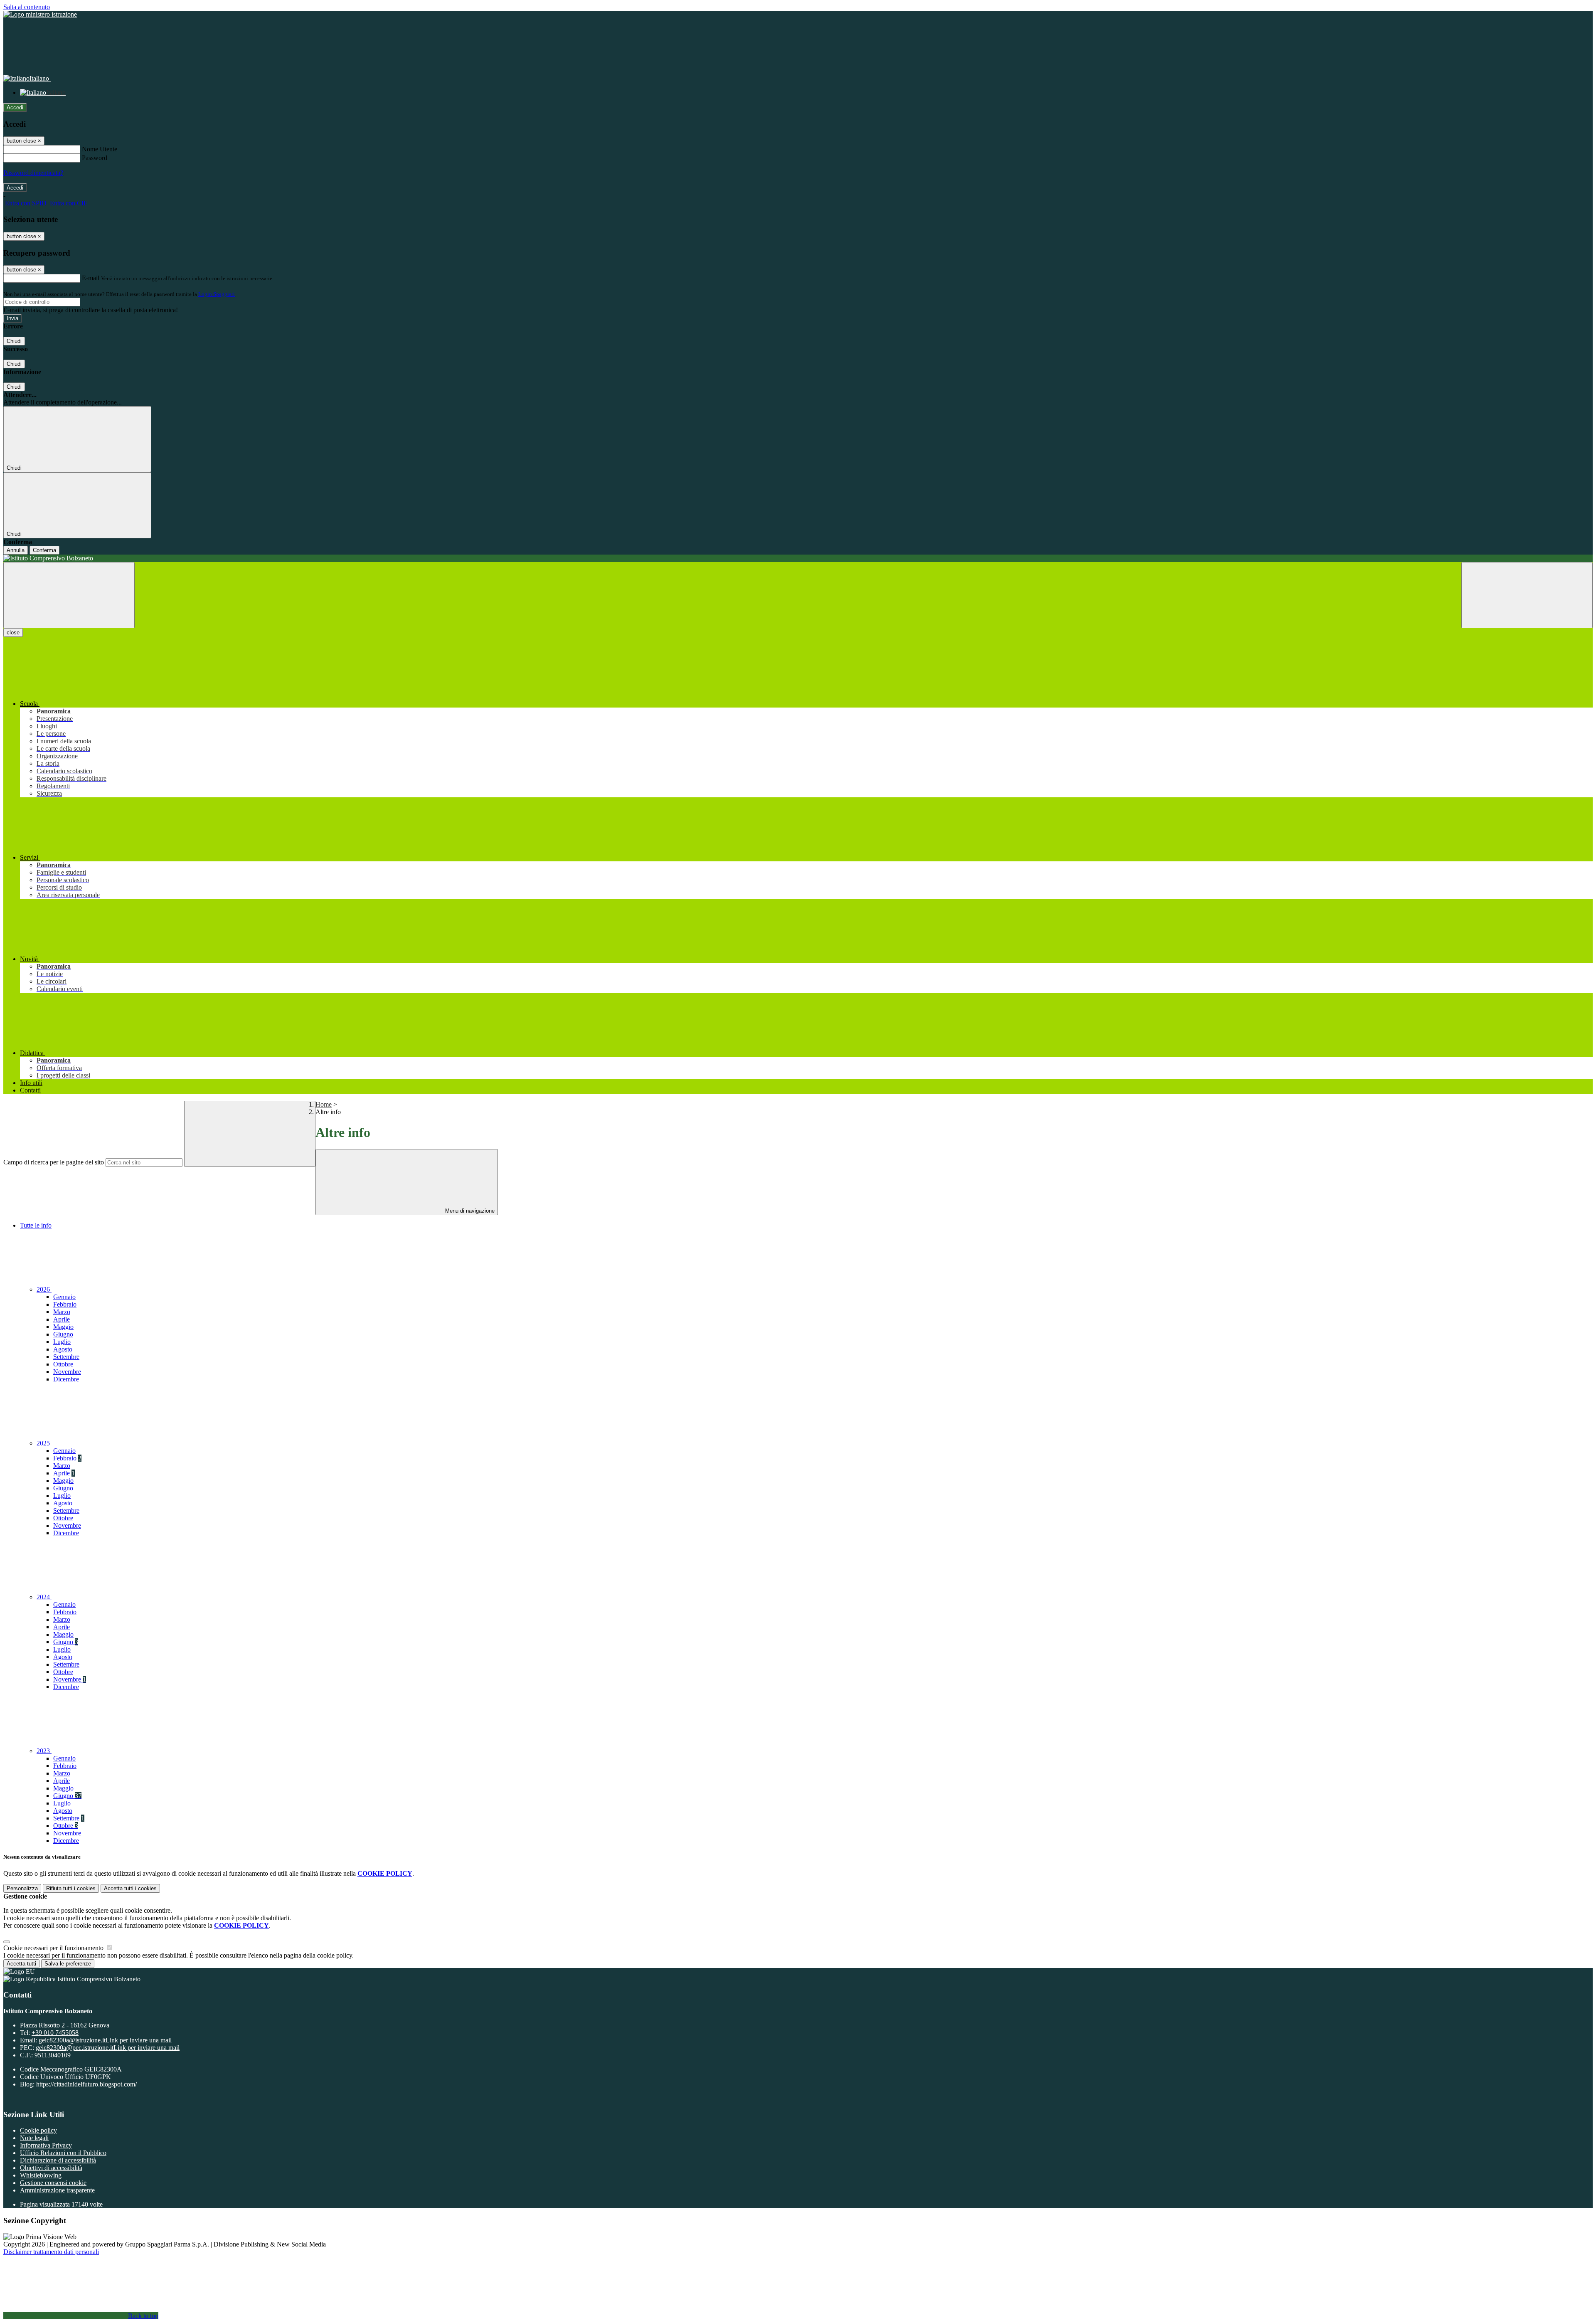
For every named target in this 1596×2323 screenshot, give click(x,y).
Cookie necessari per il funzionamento (54, 1948)
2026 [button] (44, 1289)
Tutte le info (36, 1225)
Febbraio (65, 1304)
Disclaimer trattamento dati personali (51, 2252)
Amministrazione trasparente (57, 2190)
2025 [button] (44, 1443)
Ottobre (63, 1364)
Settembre (66, 1357)
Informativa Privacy (46, 2145)
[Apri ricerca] (1527, 595)
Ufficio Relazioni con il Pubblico (63, 2153)
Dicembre (66, 1379)
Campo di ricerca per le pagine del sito (54, 1162)
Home (324, 1104)
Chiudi (14, 341)
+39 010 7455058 (55, 2033)
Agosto (63, 1349)
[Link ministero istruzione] (40, 14)
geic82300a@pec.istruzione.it (108, 2048)
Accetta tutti (130, 1888)
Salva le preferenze (68, 1964)
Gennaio (64, 1297)
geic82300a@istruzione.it (105, 2040)
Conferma (44, 550)
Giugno (63, 1334)
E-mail (91, 278)
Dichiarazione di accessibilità (58, 2160)
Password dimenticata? (33, 173)
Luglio (62, 1342)
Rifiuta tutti (71, 1888)
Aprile (62, 1319)
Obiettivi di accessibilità (51, 2168)
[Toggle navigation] (69, 595)
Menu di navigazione (469, 1211)
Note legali (34, 2138)
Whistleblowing (41, 2175)
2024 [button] (44, 1597)
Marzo (62, 1312)
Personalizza (22, 1888)
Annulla (16, 550)
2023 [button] (44, 1751)
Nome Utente (100, 149)
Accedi (15, 107)
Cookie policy (38, 2130)
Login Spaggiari (217, 294)
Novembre (67, 1372)
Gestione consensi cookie (53, 2183)
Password (95, 158)
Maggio (63, 1327)
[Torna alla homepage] (798, 558)
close (13, 633)
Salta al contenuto (27, 7)
